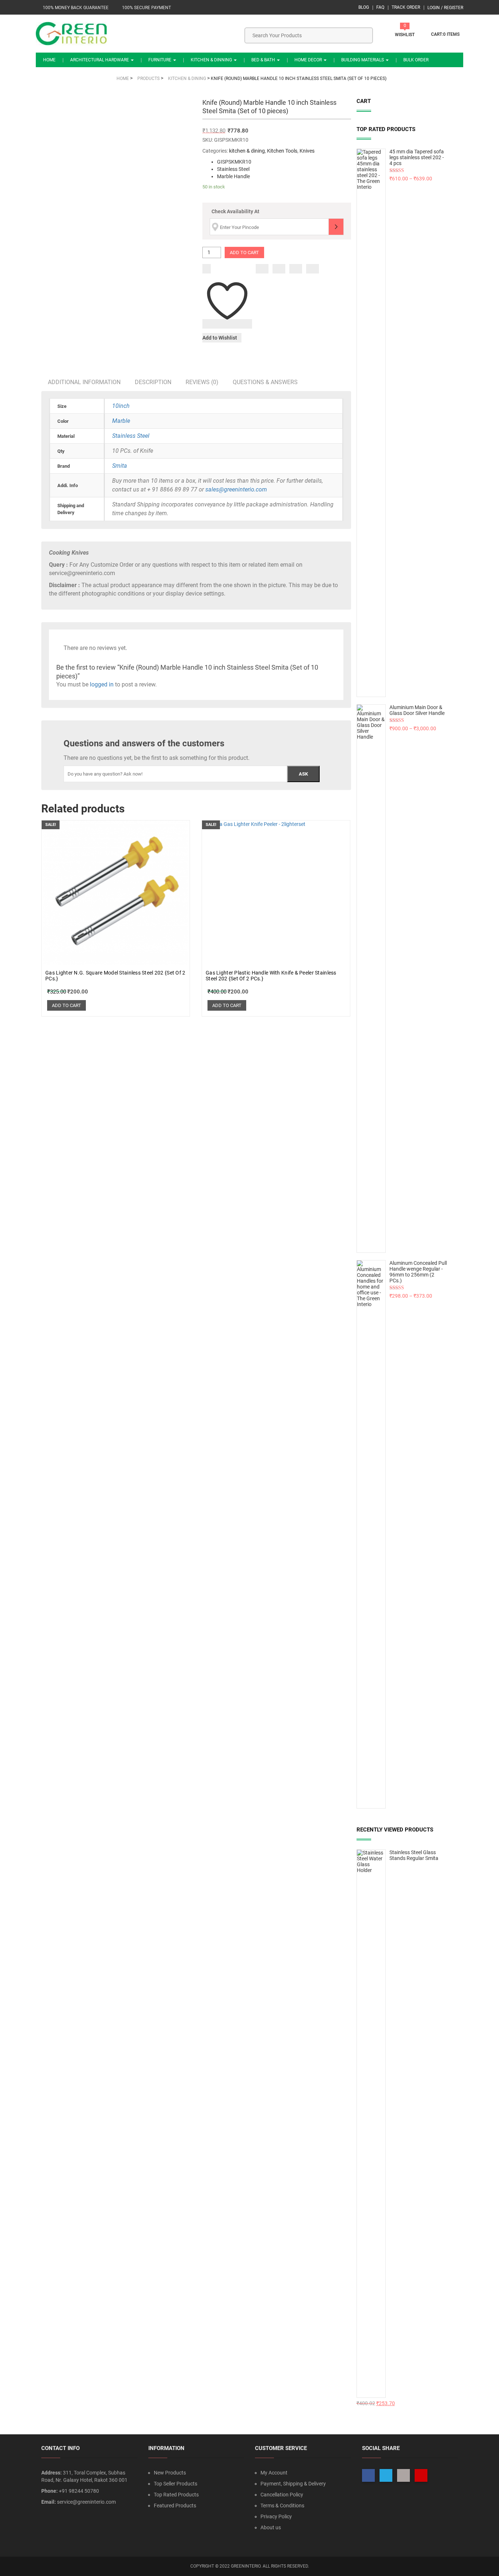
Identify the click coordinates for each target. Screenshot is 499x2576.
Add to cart (244, 252)
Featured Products (175, 2506)
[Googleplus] (296, 269)
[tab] (84, 382)
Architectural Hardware (100, 60)
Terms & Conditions (282, 2506)
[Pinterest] (313, 269)
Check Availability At (235, 211)
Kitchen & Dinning (212, 60)
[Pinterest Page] (421, 2475)
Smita (120, 466)
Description (153, 382)
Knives (307, 151)
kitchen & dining (247, 151)
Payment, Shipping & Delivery (293, 2484)
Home (49, 60)
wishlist (405, 35)
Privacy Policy (276, 2516)
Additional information (84, 382)
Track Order (406, 7)
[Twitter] (279, 269)
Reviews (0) (202, 382)
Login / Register (445, 8)
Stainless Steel (131, 436)
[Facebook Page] (368, 2475)
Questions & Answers (265, 382)
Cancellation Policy (282, 2495)
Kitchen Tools (282, 151)
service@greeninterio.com (86, 2502)
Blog (364, 7)
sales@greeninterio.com (236, 489)
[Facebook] (262, 269)
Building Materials (363, 60)
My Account (274, 2473)
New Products (170, 2473)
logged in (102, 684)
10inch (121, 406)
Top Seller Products (176, 2484)
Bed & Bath (264, 60)
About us (271, 2527)
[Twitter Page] (386, 2475)
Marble (121, 421)
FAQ (380, 7)
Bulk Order (416, 60)
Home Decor (309, 60)
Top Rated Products (176, 2495)
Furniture (160, 60)
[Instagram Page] (403, 2475)
